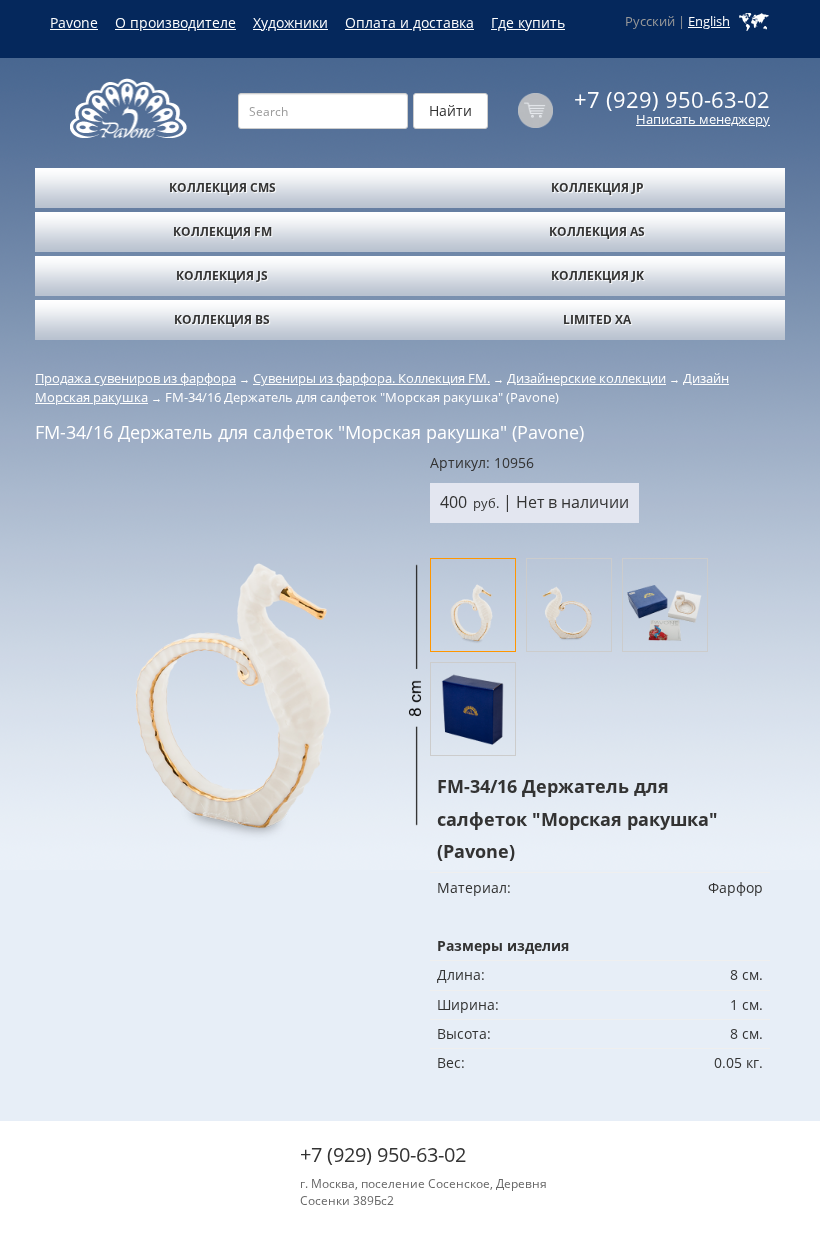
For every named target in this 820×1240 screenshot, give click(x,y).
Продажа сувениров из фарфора (135, 378)
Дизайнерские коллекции (586, 378)
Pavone (74, 22)
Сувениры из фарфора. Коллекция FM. (371, 378)
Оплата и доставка (409, 22)
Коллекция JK (597, 275)
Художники (290, 22)
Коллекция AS (597, 231)
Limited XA (597, 319)
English (709, 21)
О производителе (175, 22)
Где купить (528, 22)
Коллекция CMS (222, 187)
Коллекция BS (222, 319)
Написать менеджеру (703, 119)
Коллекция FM (222, 231)
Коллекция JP (597, 187)
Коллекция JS (222, 275)
